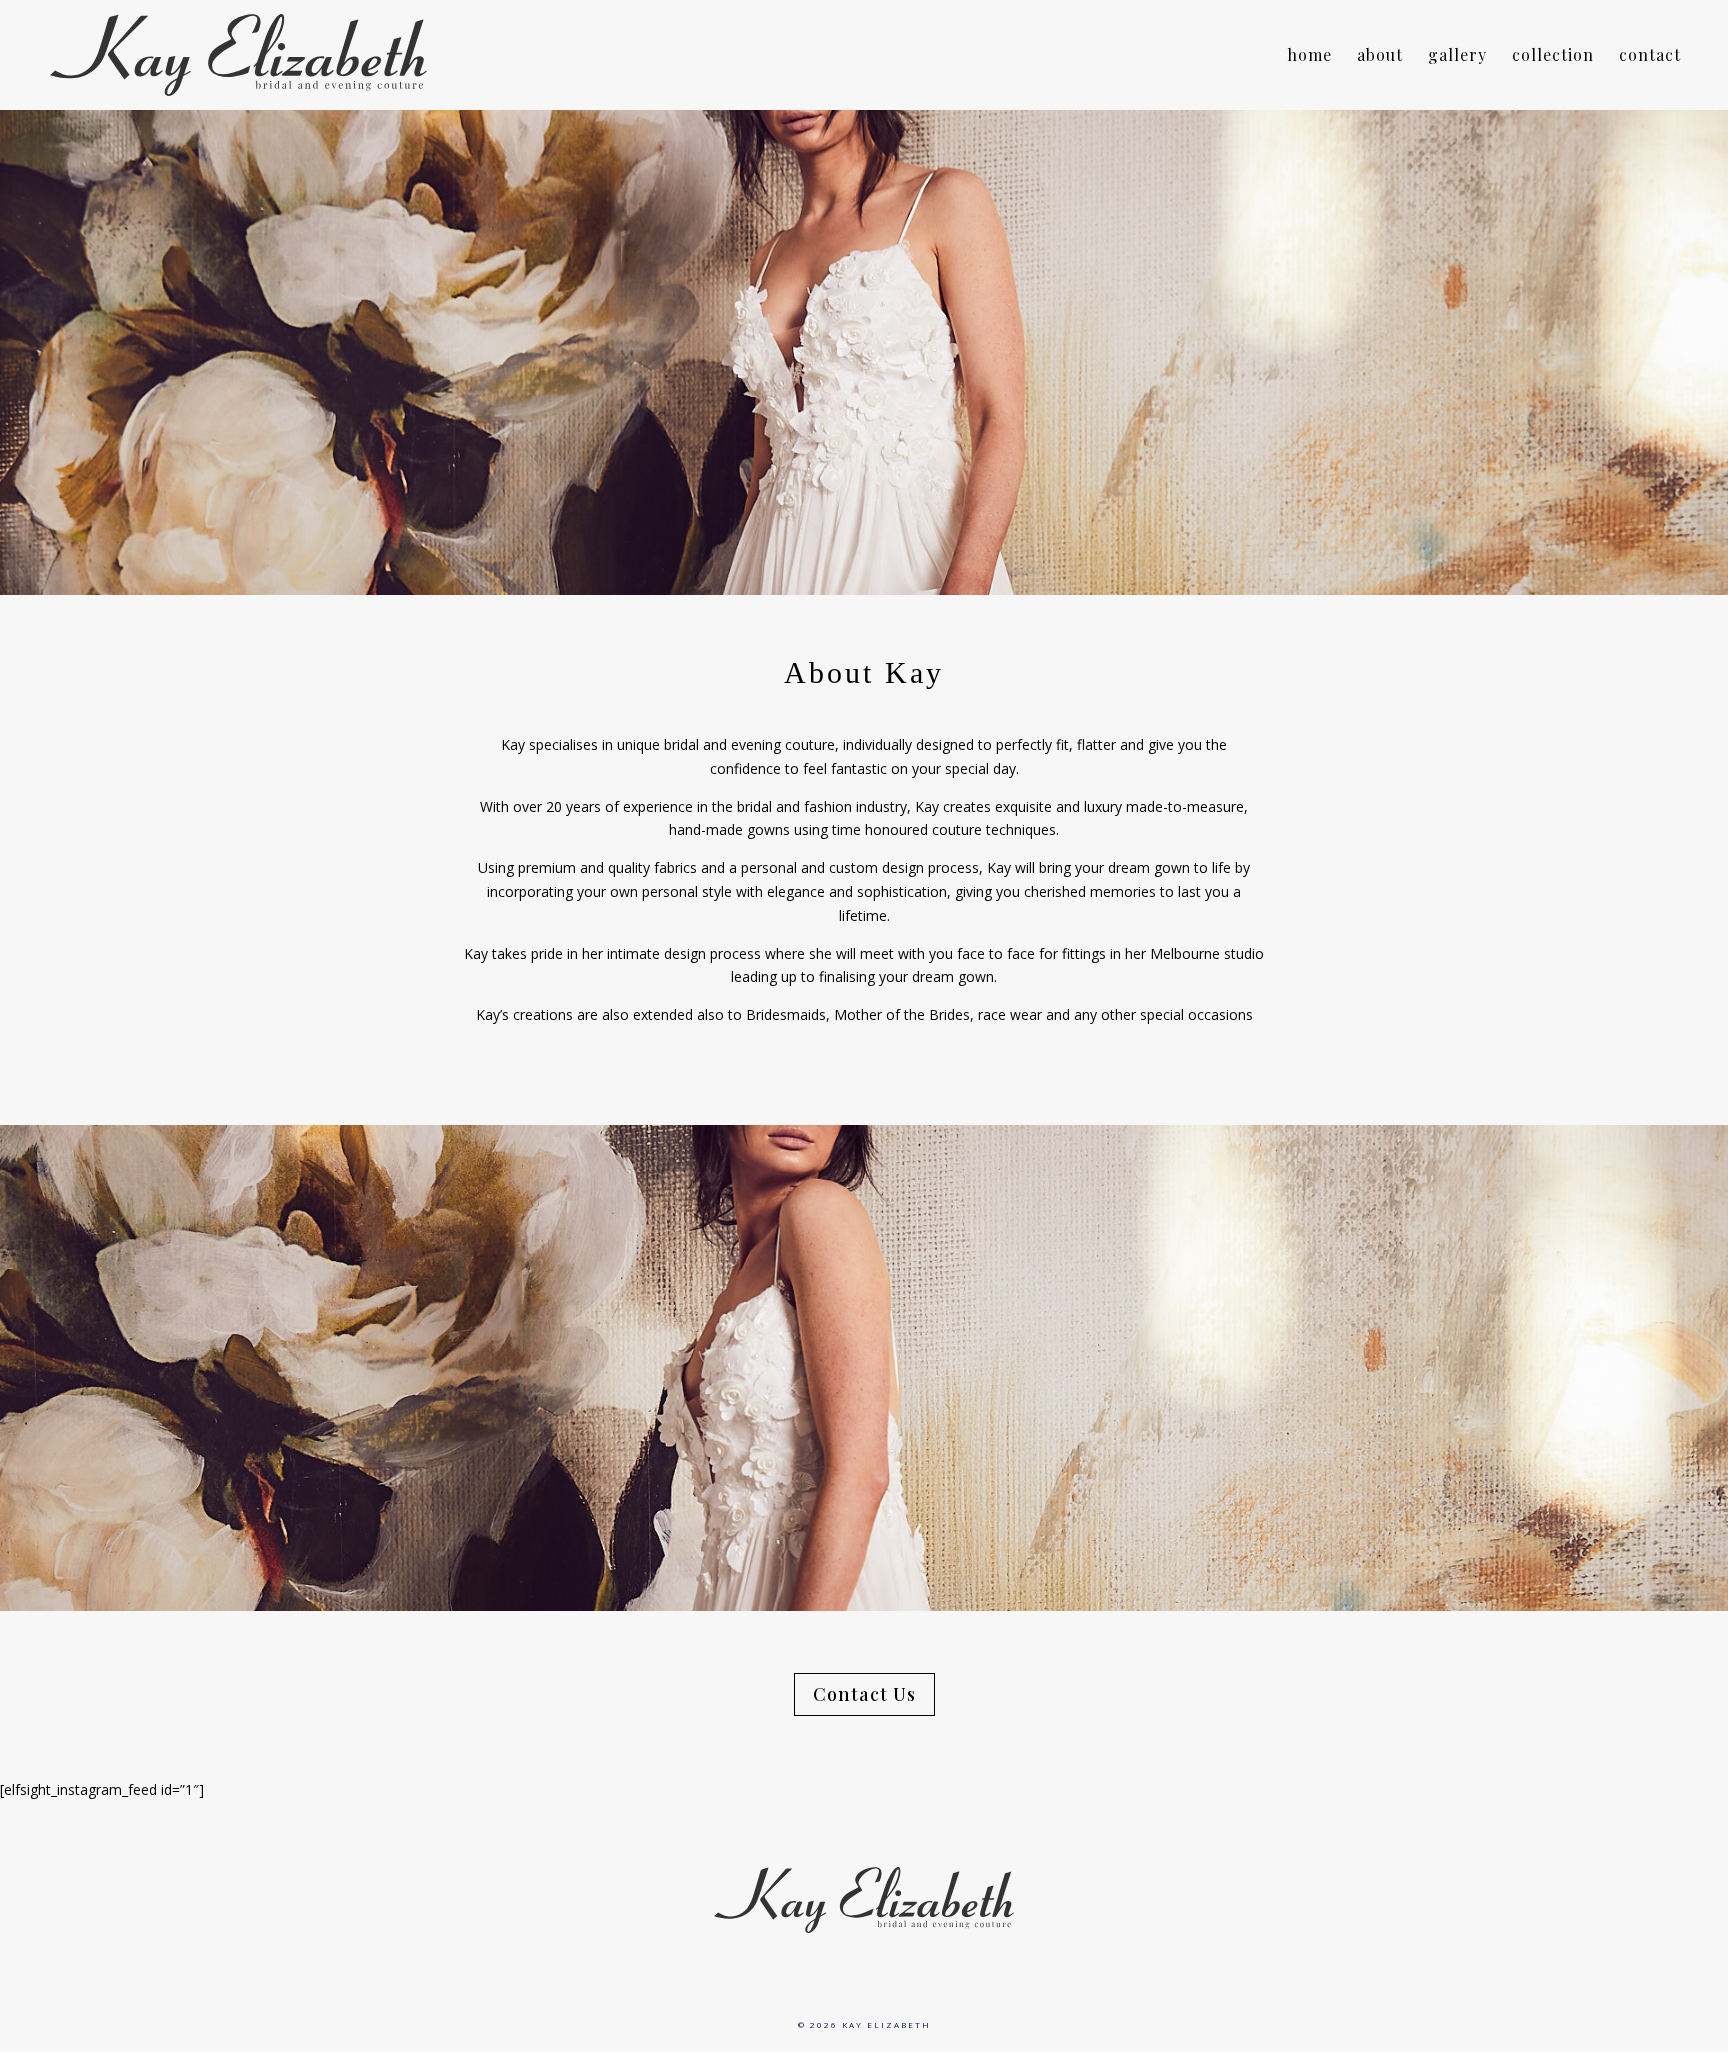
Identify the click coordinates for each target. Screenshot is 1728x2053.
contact (1650, 56)
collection (1553, 56)
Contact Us (864, 1694)
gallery (1457, 56)
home (1309, 56)
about (1380, 56)
